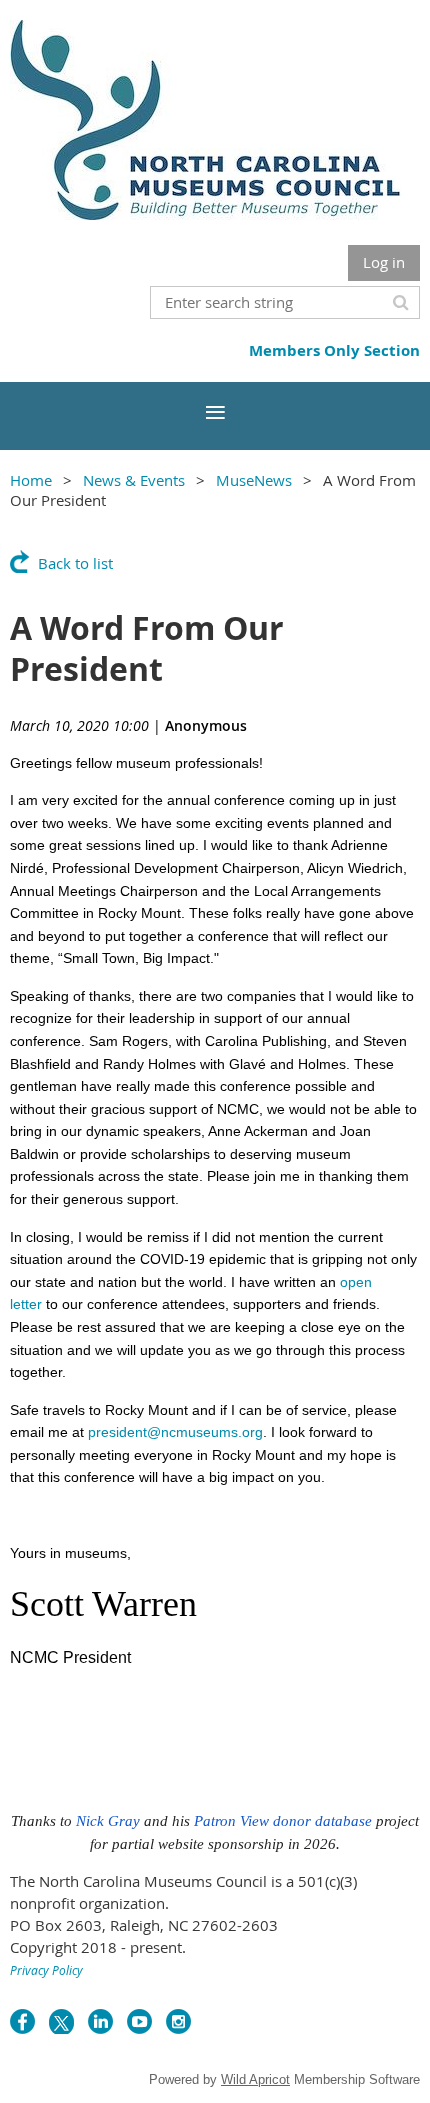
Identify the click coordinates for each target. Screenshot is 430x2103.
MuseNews (254, 480)
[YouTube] (139, 2021)
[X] (61, 2021)
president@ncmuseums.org (175, 1432)
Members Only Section (334, 350)
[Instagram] (178, 2021)
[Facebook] (22, 2021)
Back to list (75, 563)
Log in (384, 262)
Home (31, 480)
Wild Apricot (255, 2079)
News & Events (134, 480)
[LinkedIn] (100, 2021)
